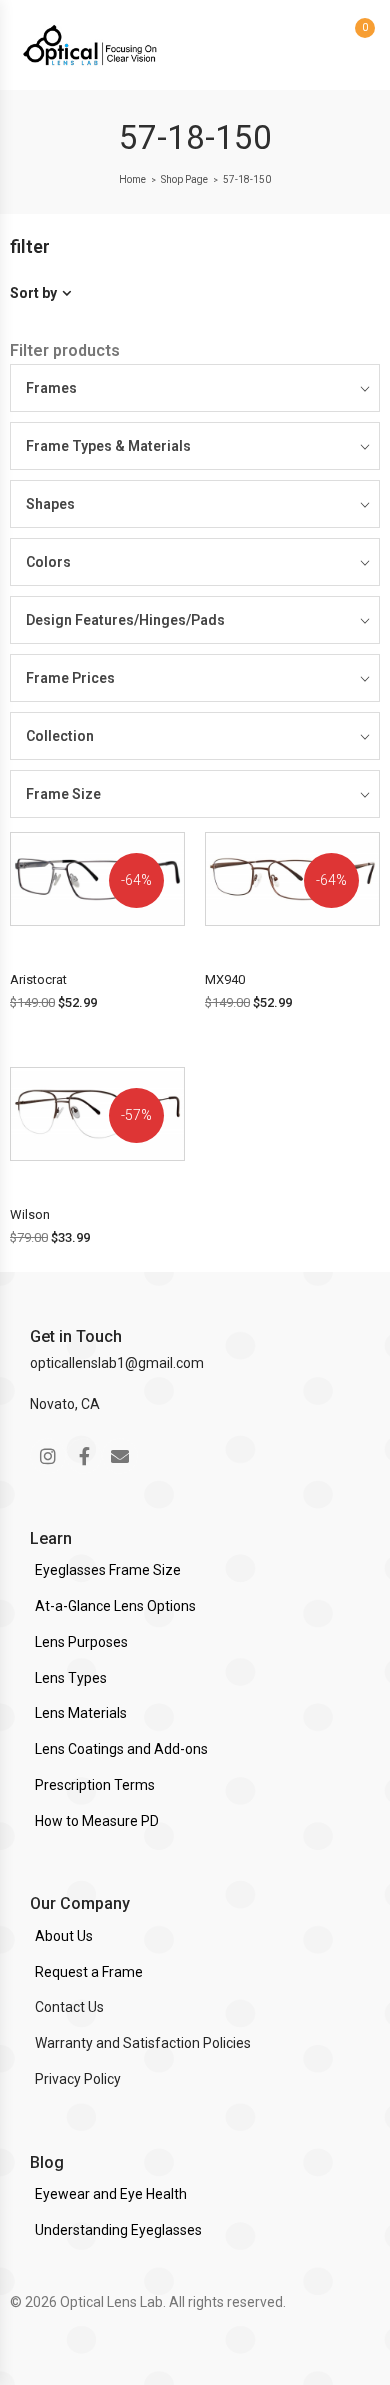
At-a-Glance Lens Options (115, 1606)
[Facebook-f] (84, 1456)
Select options (100, 941)
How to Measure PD (97, 1821)
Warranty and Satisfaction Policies (143, 2043)
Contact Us (69, 2007)
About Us (64, 1936)
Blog (47, 2162)
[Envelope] (120, 1456)
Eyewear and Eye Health (111, 2194)
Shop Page (184, 179)
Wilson (30, 1214)
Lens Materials (81, 1713)
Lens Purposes (81, 1642)
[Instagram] (48, 1456)
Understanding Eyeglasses (118, 2230)
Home (132, 179)
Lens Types (71, 1678)
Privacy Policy (78, 2079)
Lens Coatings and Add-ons (121, 1749)
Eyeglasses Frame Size (108, 1570)
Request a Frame (89, 1972)
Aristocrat (38, 979)
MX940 (225, 979)
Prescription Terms (95, 1785)
